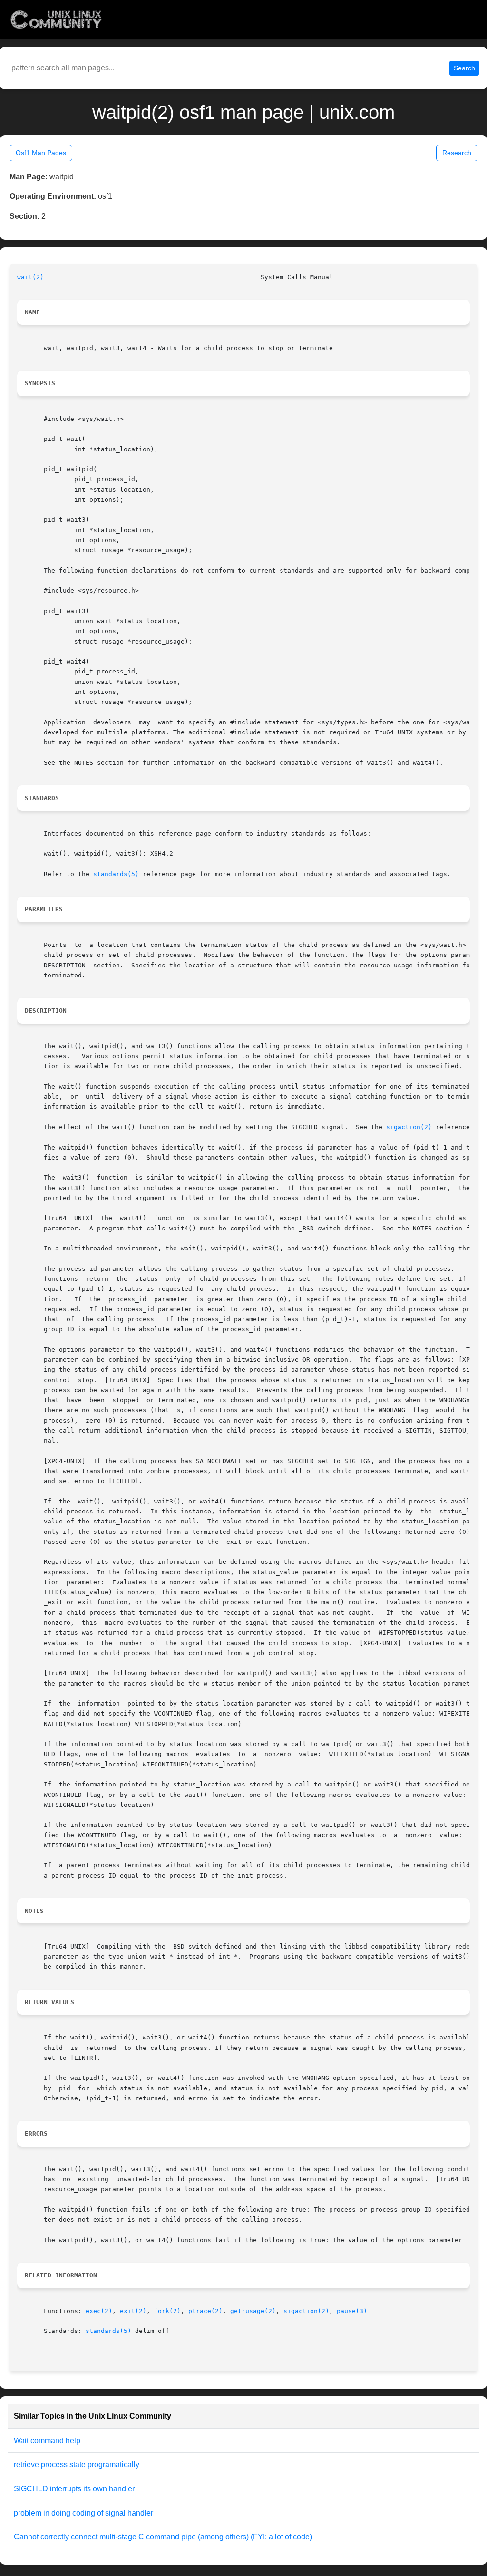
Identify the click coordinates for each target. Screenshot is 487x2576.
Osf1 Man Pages (41, 153)
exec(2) (99, 2311)
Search (464, 68)
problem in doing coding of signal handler (83, 2513)
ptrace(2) (205, 2311)
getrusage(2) (253, 2311)
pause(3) (352, 2311)
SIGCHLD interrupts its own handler (74, 2489)
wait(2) (30, 277)
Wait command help (47, 2441)
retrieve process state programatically (77, 2464)
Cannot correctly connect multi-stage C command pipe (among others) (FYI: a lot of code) (163, 2537)
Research (457, 153)
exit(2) (133, 2311)
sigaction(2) (409, 1127)
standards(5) (116, 874)
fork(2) (167, 2311)
